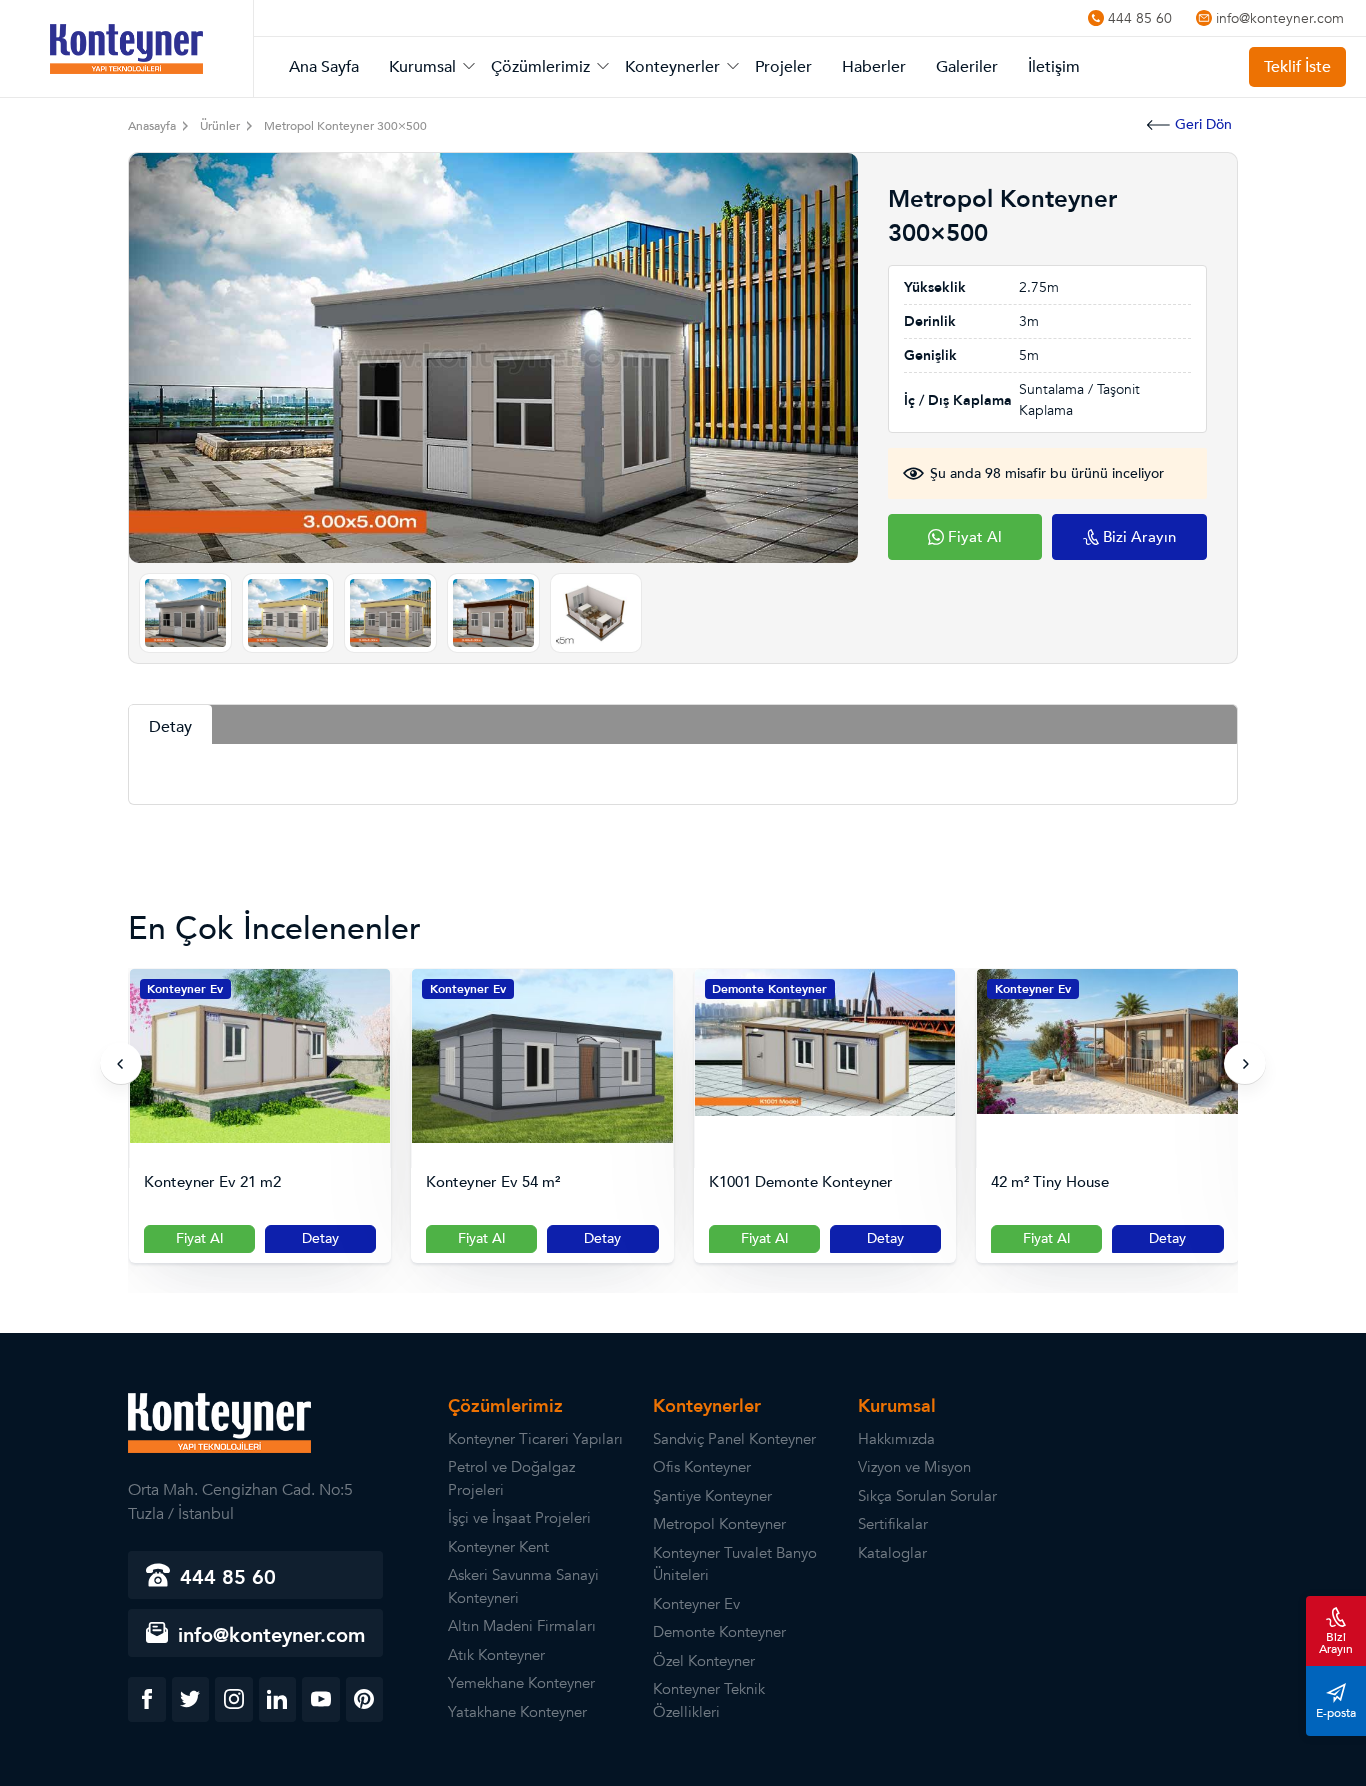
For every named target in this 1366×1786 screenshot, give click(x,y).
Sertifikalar (893, 1524)
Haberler (874, 67)
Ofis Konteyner (702, 1467)
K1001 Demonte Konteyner (518, 1182)
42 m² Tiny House (767, 1182)
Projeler (783, 67)
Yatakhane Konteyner (517, 1712)
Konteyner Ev (185, 989)
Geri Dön (1203, 124)
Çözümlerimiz (540, 67)
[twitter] (191, 1699)
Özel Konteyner (704, 1661)
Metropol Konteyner (719, 1524)
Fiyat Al (198, 1238)
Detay (319, 1238)
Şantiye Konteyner (712, 1496)
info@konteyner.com (1280, 18)
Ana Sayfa (324, 67)
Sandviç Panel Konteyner (734, 1439)
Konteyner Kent (498, 1547)
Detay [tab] (170, 727)
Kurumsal (422, 67)
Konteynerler (672, 67)
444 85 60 (1140, 18)
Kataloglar (892, 1553)
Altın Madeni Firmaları (522, 1626)
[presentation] (121, 1064)
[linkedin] (278, 1699)
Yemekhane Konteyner (521, 1683)
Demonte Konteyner (486, 989)
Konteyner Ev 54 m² (210, 1182)
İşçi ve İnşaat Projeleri (519, 1518)
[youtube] (321, 1699)
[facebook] (147, 1699)
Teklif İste (1297, 67)
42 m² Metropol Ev (1055, 1182)
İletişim (1054, 67)
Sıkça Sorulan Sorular (927, 1496)
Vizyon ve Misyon (914, 1467)
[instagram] (234, 1699)
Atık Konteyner (496, 1655)
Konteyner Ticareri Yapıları (535, 1439)
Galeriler (967, 67)
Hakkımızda (896, 1439)
